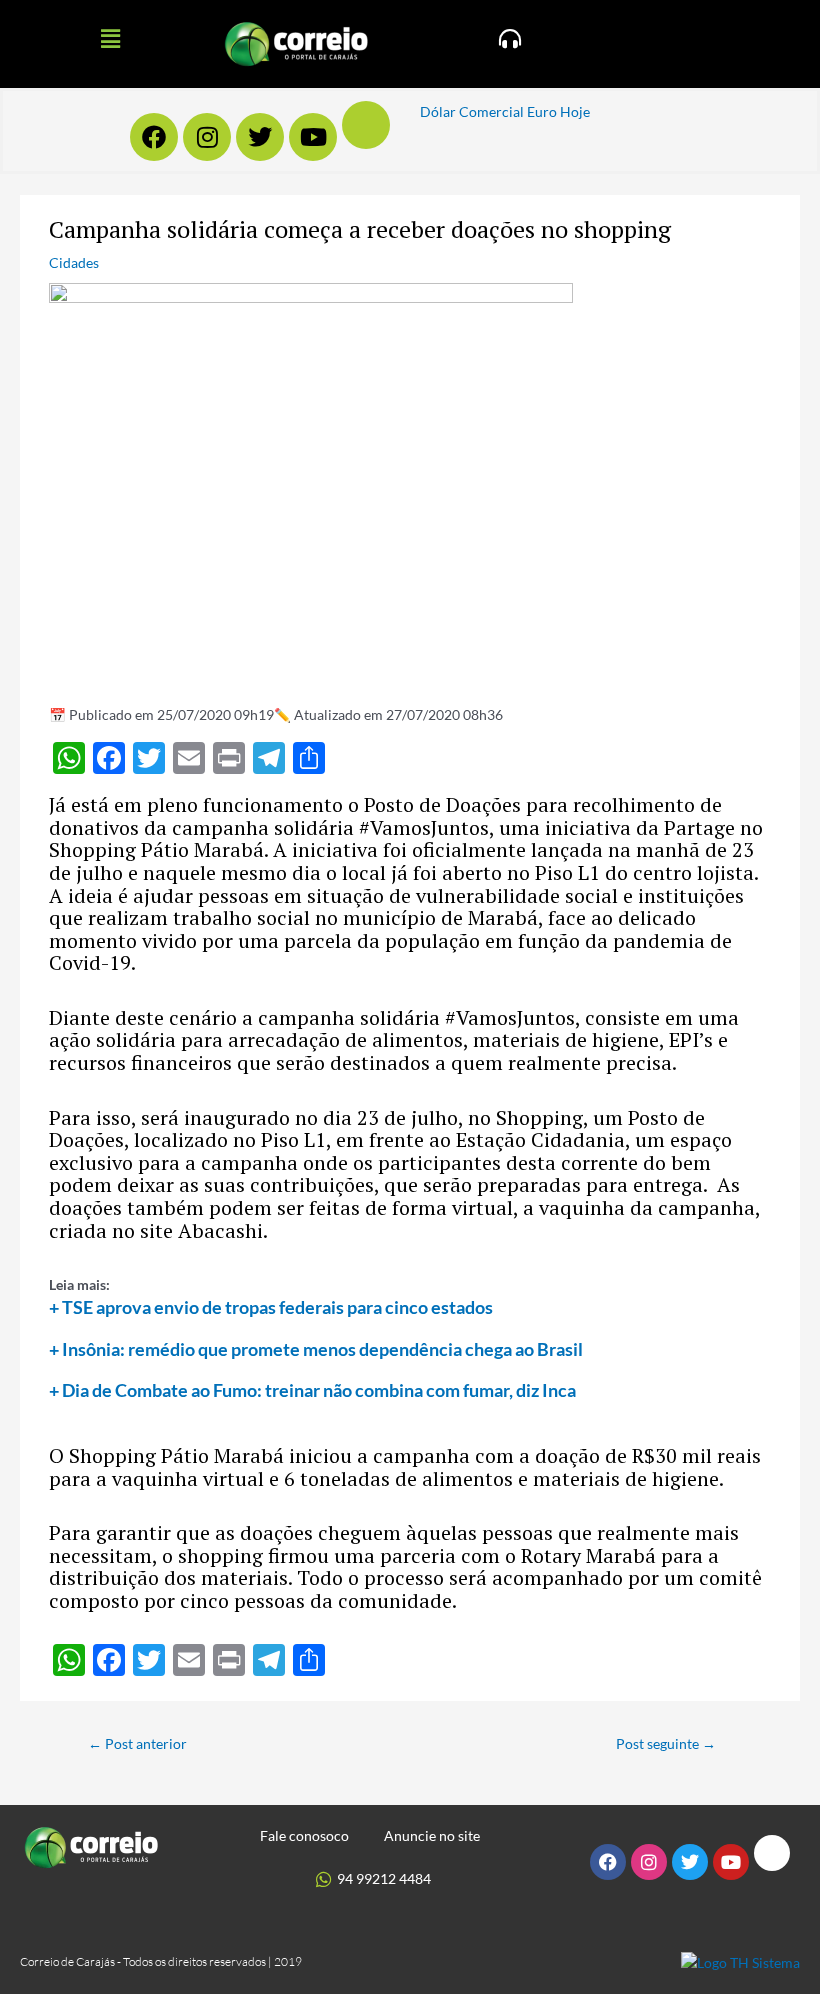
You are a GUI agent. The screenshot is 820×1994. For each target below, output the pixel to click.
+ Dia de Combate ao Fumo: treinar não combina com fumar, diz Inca (312, 1390)
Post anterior (137, 1743)
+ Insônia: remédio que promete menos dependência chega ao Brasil (316, 1349)
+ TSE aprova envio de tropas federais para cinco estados (271, 1307)
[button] (110, 38)
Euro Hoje (558, 111)
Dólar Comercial (472, 111)
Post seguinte (666, 1743)
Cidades (74, 262)
